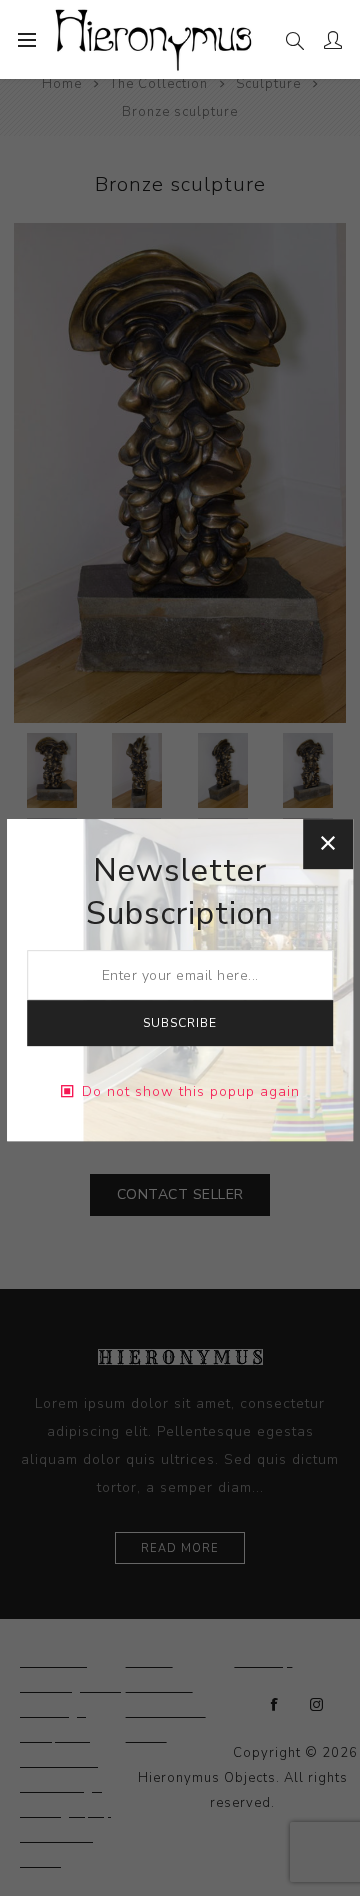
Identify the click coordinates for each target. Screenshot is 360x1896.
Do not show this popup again (191, 1091)
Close (328, 844)
